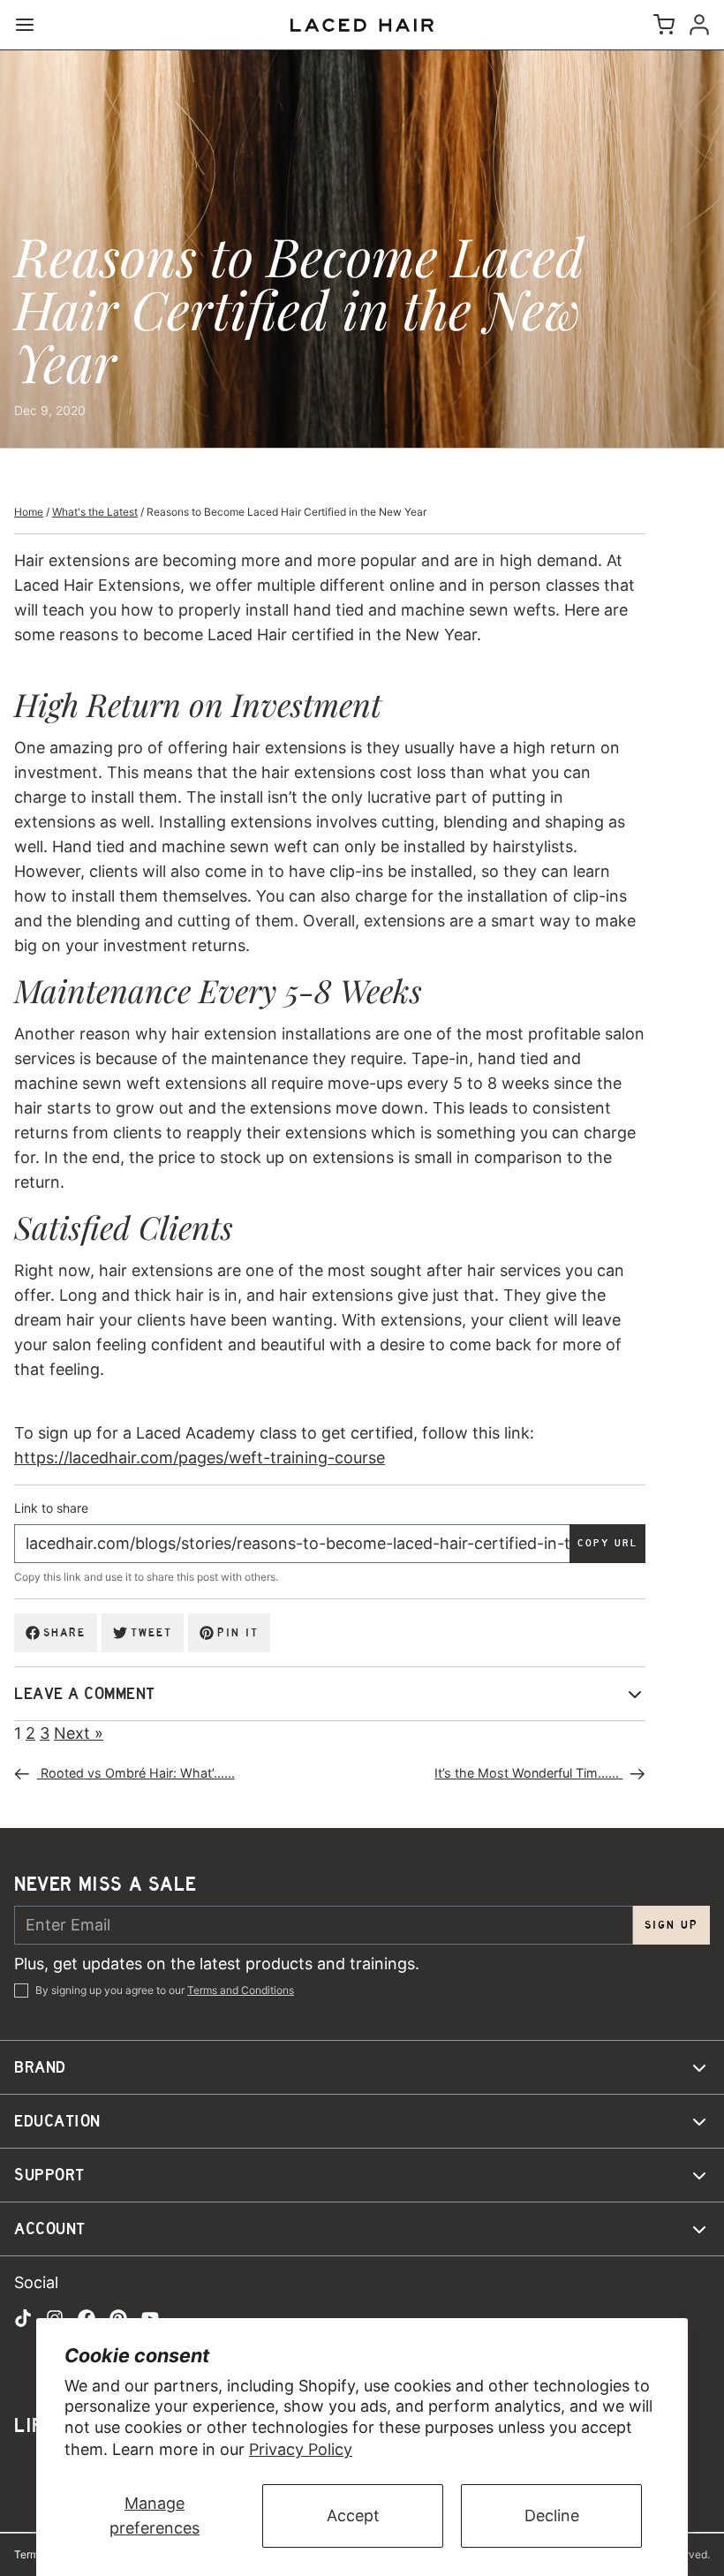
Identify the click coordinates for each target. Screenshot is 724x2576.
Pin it (238, 1632)
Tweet (151, 1632)
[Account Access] (696, 25)
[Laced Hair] (362, 25)
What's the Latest (95, 512)
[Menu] (32, 25)
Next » (79, 1733)
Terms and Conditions (241, 1990)
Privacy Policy (301, 2449)
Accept (353, 2516)
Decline (552, 2516)
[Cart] (660, 25)
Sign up (671, 1925)
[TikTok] (23, 2318)
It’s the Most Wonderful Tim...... (528, 1773)
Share (64, 1632)
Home (29, 512)
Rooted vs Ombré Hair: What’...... (136, 1773)
